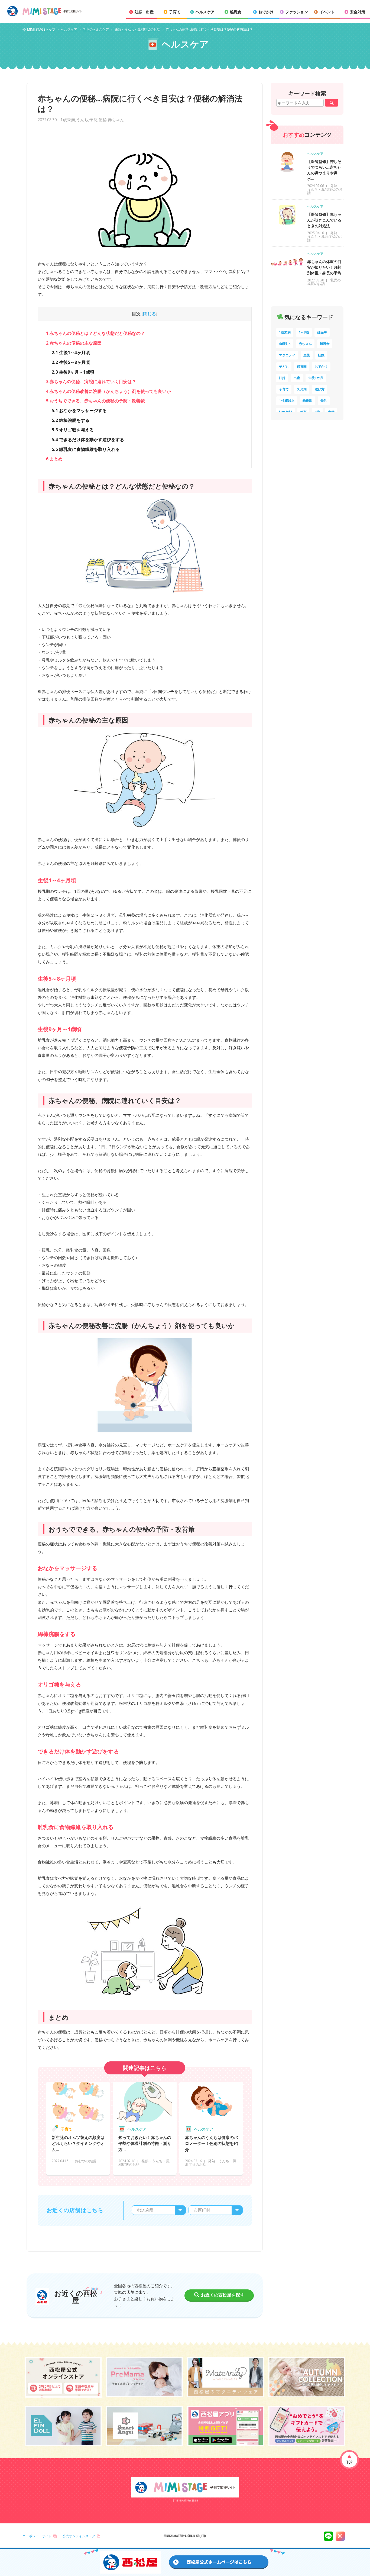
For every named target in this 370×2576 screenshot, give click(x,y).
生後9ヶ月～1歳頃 (73, 372)
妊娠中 (322, 332)
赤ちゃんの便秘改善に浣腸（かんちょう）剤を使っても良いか (108, 391)
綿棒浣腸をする (71, 420)
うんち (82, 120)
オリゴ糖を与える (73, 430)
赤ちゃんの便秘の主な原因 (74, 343)
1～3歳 (304, 332)
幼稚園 (307, 401)
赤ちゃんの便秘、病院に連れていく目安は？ (91, 381)
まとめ (54, 459)
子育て (284, 389)
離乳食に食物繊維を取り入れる (86, 449)
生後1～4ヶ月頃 (71, 352)
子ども (284, 366)
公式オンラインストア (79, 2536)
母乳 (324, 401)
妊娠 (321, 355)
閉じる (150, 314)
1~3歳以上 (287, 401)
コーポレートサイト (37, 2536)
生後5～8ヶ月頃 (71, 362)
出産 (297, 378)
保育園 (302, 366)
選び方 (320, 389)
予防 (93, 120)
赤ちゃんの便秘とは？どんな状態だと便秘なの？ (95, 333)
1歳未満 (68, 120)
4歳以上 (285, 344)
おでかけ (321, 366)
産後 (307, 355)
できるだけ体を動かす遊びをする (88, 440)
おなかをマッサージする (79, 410)
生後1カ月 (316, 378)
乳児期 (302, 389)
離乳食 (325, 344)
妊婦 (282, 378)
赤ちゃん (116, 120)
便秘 (103, 120)
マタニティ (287, 355)
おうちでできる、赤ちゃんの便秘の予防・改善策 (95, 401)
